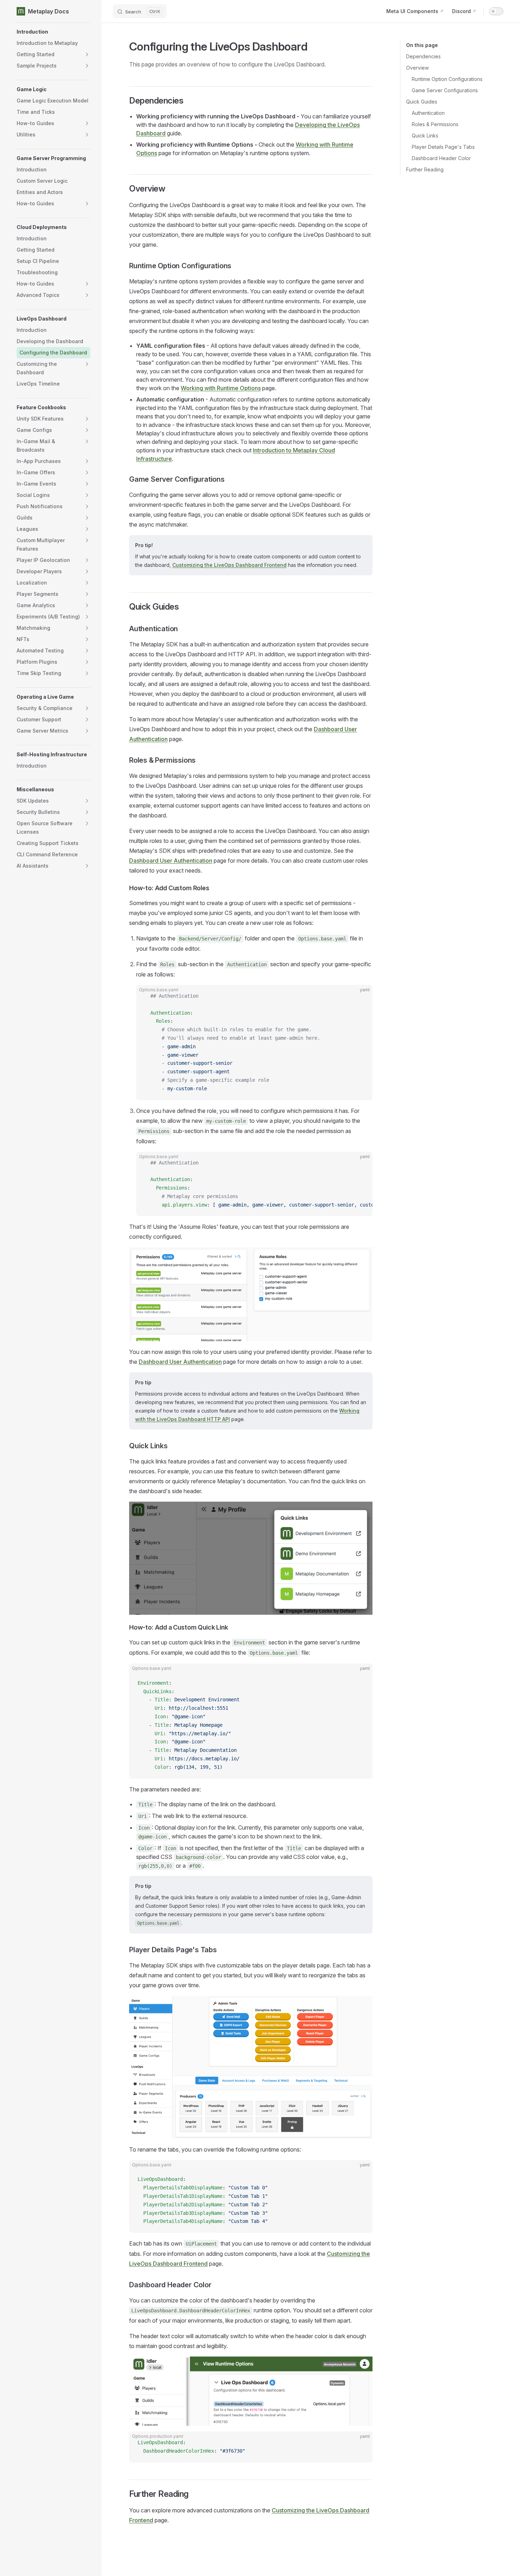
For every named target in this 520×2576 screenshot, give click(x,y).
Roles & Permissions (435, 124)
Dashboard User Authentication (171, 861)
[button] (53, 32)
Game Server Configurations (445, 90)
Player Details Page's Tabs (443, 147)
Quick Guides (422, 102)
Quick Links (425, 136)
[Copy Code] (361, 996)
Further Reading (425, 169)
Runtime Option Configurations (447, 79)
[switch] (496, 11)
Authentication (428, 113)
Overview (417, 68)
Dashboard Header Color (441, 158)
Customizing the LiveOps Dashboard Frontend (229, 565)
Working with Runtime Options (221, 388)
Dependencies (423, 56)
